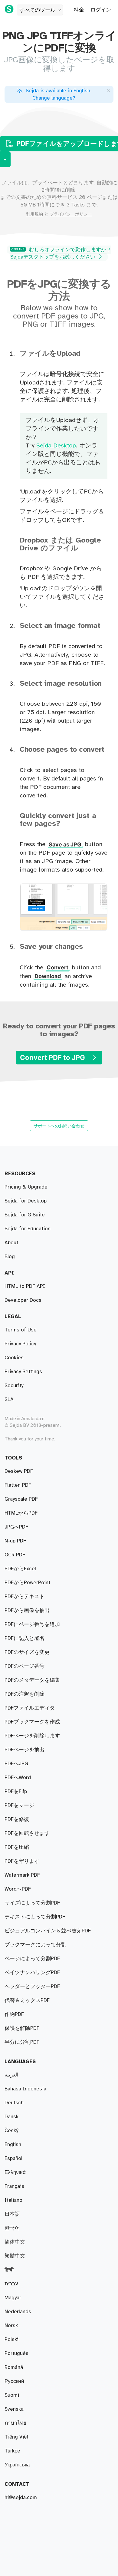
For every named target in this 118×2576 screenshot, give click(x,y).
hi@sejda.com (21, 2498)
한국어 (12, 2228)
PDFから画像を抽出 (27, 1611)
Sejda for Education (28, 1229)
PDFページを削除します (32, 1736)
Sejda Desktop (56, 446)
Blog (10, 1257)
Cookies (14, 1358)
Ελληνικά (15, 2172)
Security (14, 1386)
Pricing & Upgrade (26, 1187)
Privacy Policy (20, 1344)
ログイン (101, 10)
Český (11, 2131)
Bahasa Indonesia (25, 2089)
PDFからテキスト (25, 1597)
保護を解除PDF (22, 2028)
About (11, 1243)
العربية (11, 2075)
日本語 (12, 2214)
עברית (11, 2284)
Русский (14, 2381)
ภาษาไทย (15, 2423)
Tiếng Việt (16, 2437)
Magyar (13, 2298)
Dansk (11, 2117)
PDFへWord (18, 1778)
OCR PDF (15, 1555)
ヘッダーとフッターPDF (32, 1987)
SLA (9, 1400)
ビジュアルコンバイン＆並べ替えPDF (48, 1931)
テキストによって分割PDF (35, 1917)
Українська (17, 2465)
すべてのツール (37, 10)
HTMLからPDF (21, 1513)
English (13, 2145)
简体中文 (15, 2242)
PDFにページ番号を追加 (32, 1624)
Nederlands (18, 2312)
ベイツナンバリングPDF (32, 1973)
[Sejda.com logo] (9, 9)
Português (16, 2353)
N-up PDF (15, 1541)
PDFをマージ (19, 1806)
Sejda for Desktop (26, 1201)
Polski (11, 2340)
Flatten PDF (18, 1485)
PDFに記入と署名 (25, 1638)
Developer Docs (23, 1300)
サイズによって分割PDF (32, 1903)
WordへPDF (18, 1889)
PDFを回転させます (27, 1833)
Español (13, 2159)
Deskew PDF (19, 1471)
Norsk (11, 2326)
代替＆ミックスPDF (27, 2000)
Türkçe (12, 2451)
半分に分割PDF (22, 2042)
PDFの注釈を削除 (25, 1694)
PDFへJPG (16, 1764)
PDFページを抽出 (25, 1750)
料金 (79, 10)
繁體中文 (15, 2256)
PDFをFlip (16, 1792)
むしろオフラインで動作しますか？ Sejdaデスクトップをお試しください (61, 253)
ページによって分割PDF (32, 1959)
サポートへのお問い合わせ (59, 1126)
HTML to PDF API (25, 1286)
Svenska (14, 2409)
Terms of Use (21, 1330)
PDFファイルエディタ (30, 1708)
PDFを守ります (22, 1861)
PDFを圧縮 (17, 1847)
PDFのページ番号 (25, 1666)
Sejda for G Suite (25, 1215)
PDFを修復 (17, 1819)
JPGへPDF (16, 1527)
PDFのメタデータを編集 (32, 1680)
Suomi (12, 2395)
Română (14, 2367)
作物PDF (14, 2014)
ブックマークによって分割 (35, 1945)
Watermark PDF (22, 1875)
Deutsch (14, 2103)
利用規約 (34, 214)
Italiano (13, 2200)
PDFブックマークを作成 (32, 1722)
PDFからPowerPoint (27, 1583)
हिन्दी (9, 2270)
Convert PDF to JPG (53, 1057)
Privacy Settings (23, 1372)
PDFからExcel (20, 1569)
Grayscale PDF (21, 1499)
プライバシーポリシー (71, 214)
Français (14, 2186)
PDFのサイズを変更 (27, 1652)
